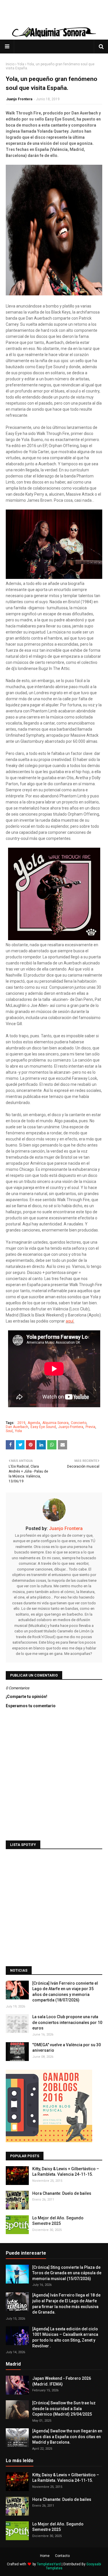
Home (45, 2556)
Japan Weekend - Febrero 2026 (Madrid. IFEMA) (62, 2381)
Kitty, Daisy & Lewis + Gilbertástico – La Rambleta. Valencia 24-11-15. (66, 2172)
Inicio (10, 64)
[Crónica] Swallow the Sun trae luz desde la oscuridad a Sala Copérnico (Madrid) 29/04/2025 (64, 2409)
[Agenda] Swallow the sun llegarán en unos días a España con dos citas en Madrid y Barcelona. (67, 2437)
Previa (90, 1427)
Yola (21, 64)
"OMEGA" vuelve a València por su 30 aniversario (67, 2048)
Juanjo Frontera (19, 99)
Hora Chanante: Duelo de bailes (62, 2193)
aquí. (70, 1321)
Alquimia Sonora (55, 1423)
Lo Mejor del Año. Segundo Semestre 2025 (58, 2221)
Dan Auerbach (17, 1427)
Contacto (62, 2556)
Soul (9, 1431)
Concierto (79, 1423)
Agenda (34, 1423)
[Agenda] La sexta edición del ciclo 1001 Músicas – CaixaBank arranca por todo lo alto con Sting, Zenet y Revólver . (65, 2337)
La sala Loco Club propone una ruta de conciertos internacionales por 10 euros (67, 2022)
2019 (21, 1423)
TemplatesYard (49, 2564)
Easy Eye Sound (43, 1427)
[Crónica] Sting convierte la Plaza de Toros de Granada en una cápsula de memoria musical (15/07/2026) (67, 2273)
